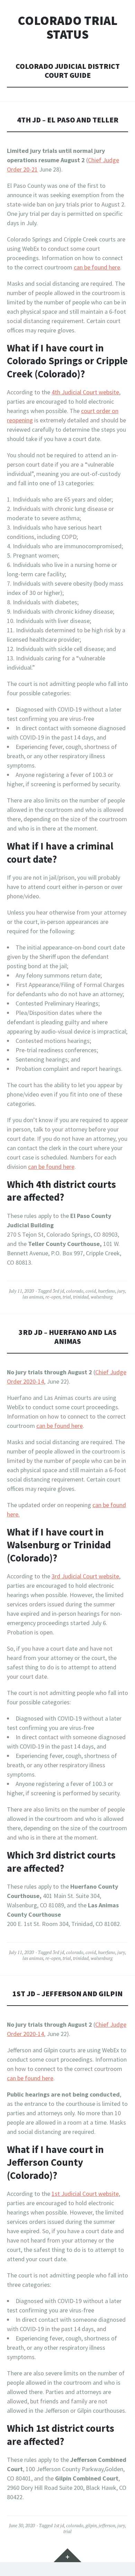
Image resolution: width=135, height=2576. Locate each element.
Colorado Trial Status (67, 27)
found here (106, 267)
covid (91, 1291)
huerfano (107, 1291)
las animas (33, 1297)
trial (67, 1297)
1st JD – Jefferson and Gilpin (67, 1994)
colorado (75, 1291)
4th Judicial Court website (85, 392)
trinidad (81, 1297)
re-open (53, 1297)
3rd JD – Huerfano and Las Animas (68, 1337)
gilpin (91, 2525)
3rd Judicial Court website (85, 1576)
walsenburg (102, 1297)
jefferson (107, 2525)
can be (82, 267)
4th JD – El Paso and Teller (68, 120)
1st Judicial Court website (85, 2194)
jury (121, 1291)
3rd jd (58, 1291)
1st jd (59, 2525)
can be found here (51, 1167)
